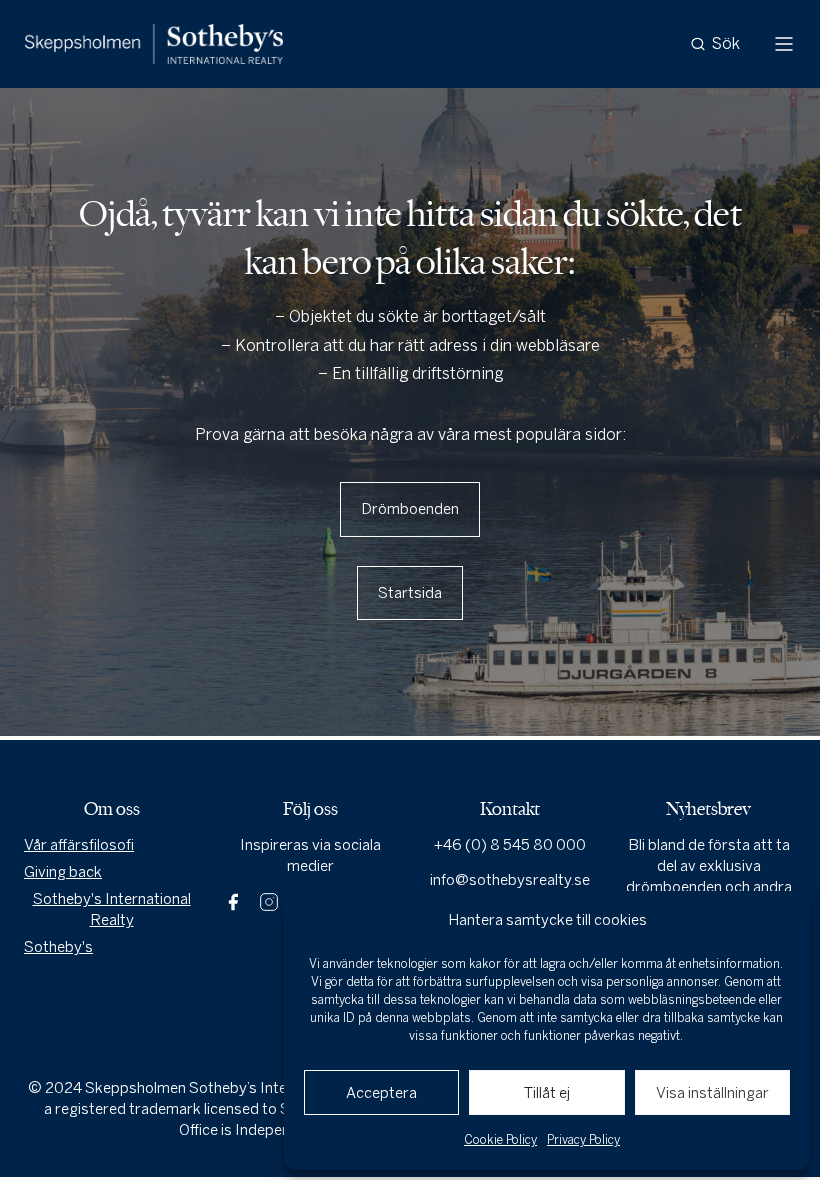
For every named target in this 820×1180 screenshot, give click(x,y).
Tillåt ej (547, 1093)
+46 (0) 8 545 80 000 (510, 845)
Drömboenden (410, 509)
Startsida (410, 593)
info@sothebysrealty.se (510, 880)
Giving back (63, 872)
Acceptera (381, 1093)
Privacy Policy (583, 1140)
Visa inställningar (712, 1093)
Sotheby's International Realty (112, 909)
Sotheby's (58, 947)
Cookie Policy (500, 1140)
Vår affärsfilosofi (79, 845)
